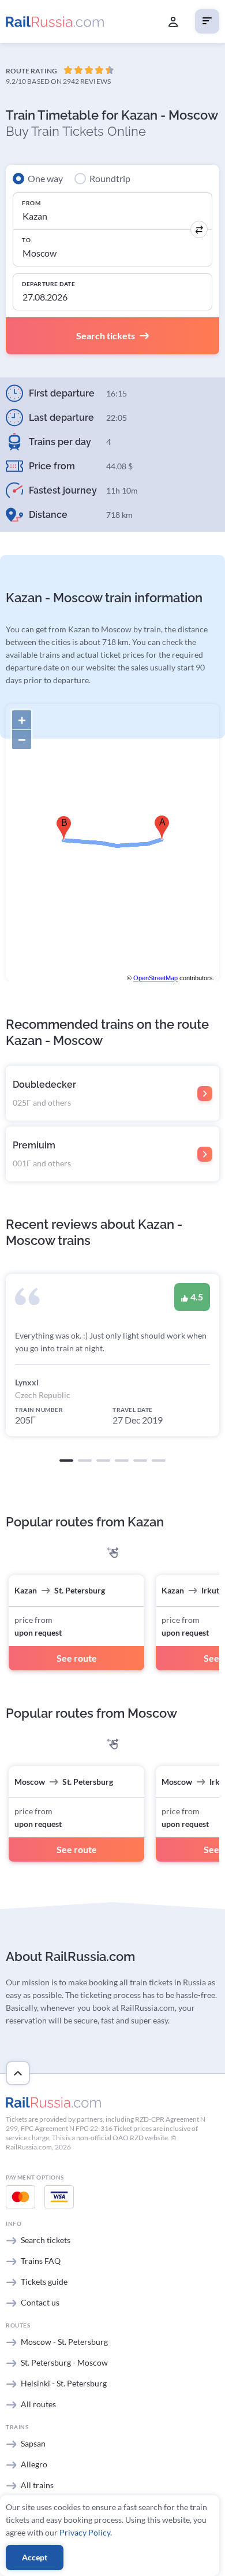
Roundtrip (110, 178)
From (31, 203)
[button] (66, 1461)
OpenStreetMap (155, 978)
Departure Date (48, 284)
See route (77, 1658)
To (26, 240)
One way (45, 178)
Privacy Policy (85, 2532)
